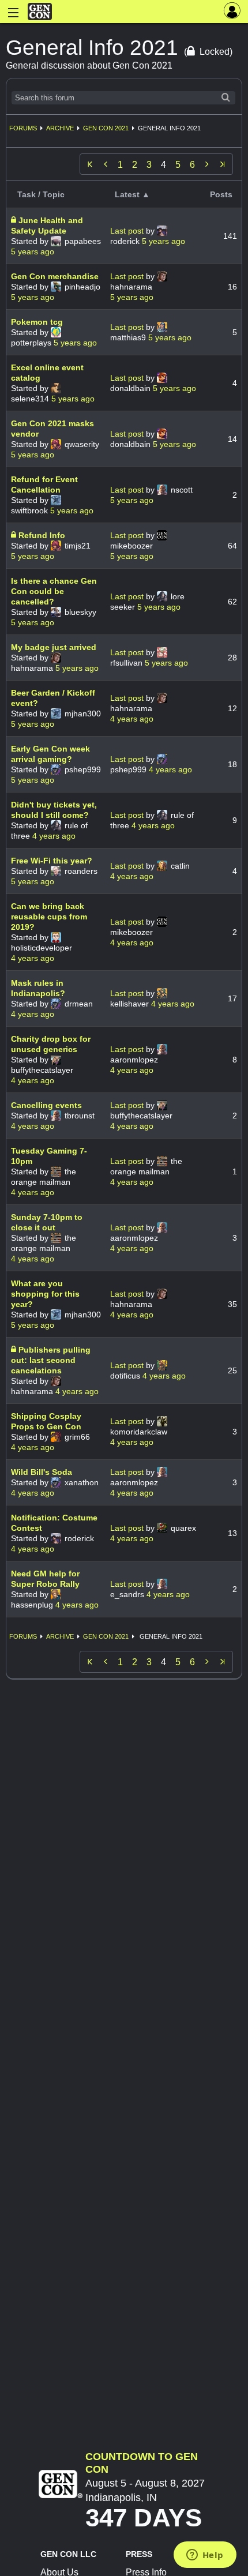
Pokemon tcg (37, 322)
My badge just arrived (54, 647)
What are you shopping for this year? (45, 1294)
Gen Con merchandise (55, 276)
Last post (128, 231)
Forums (23, 128)
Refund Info (42, 535)
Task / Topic (41, 194)
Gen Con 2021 (106, 128)
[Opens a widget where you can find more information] (205, 2556)
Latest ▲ (132, 194)
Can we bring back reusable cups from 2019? (49, 917)
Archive (60, 128)
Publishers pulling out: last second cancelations (51, 1360)
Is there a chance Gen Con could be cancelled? (54, 591)
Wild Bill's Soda (42, 1472)
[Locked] (15, 220)
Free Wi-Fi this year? (52, 861)
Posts (221, 194)
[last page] (223, 164)
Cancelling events (46, 1105)
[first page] (90, 164)
